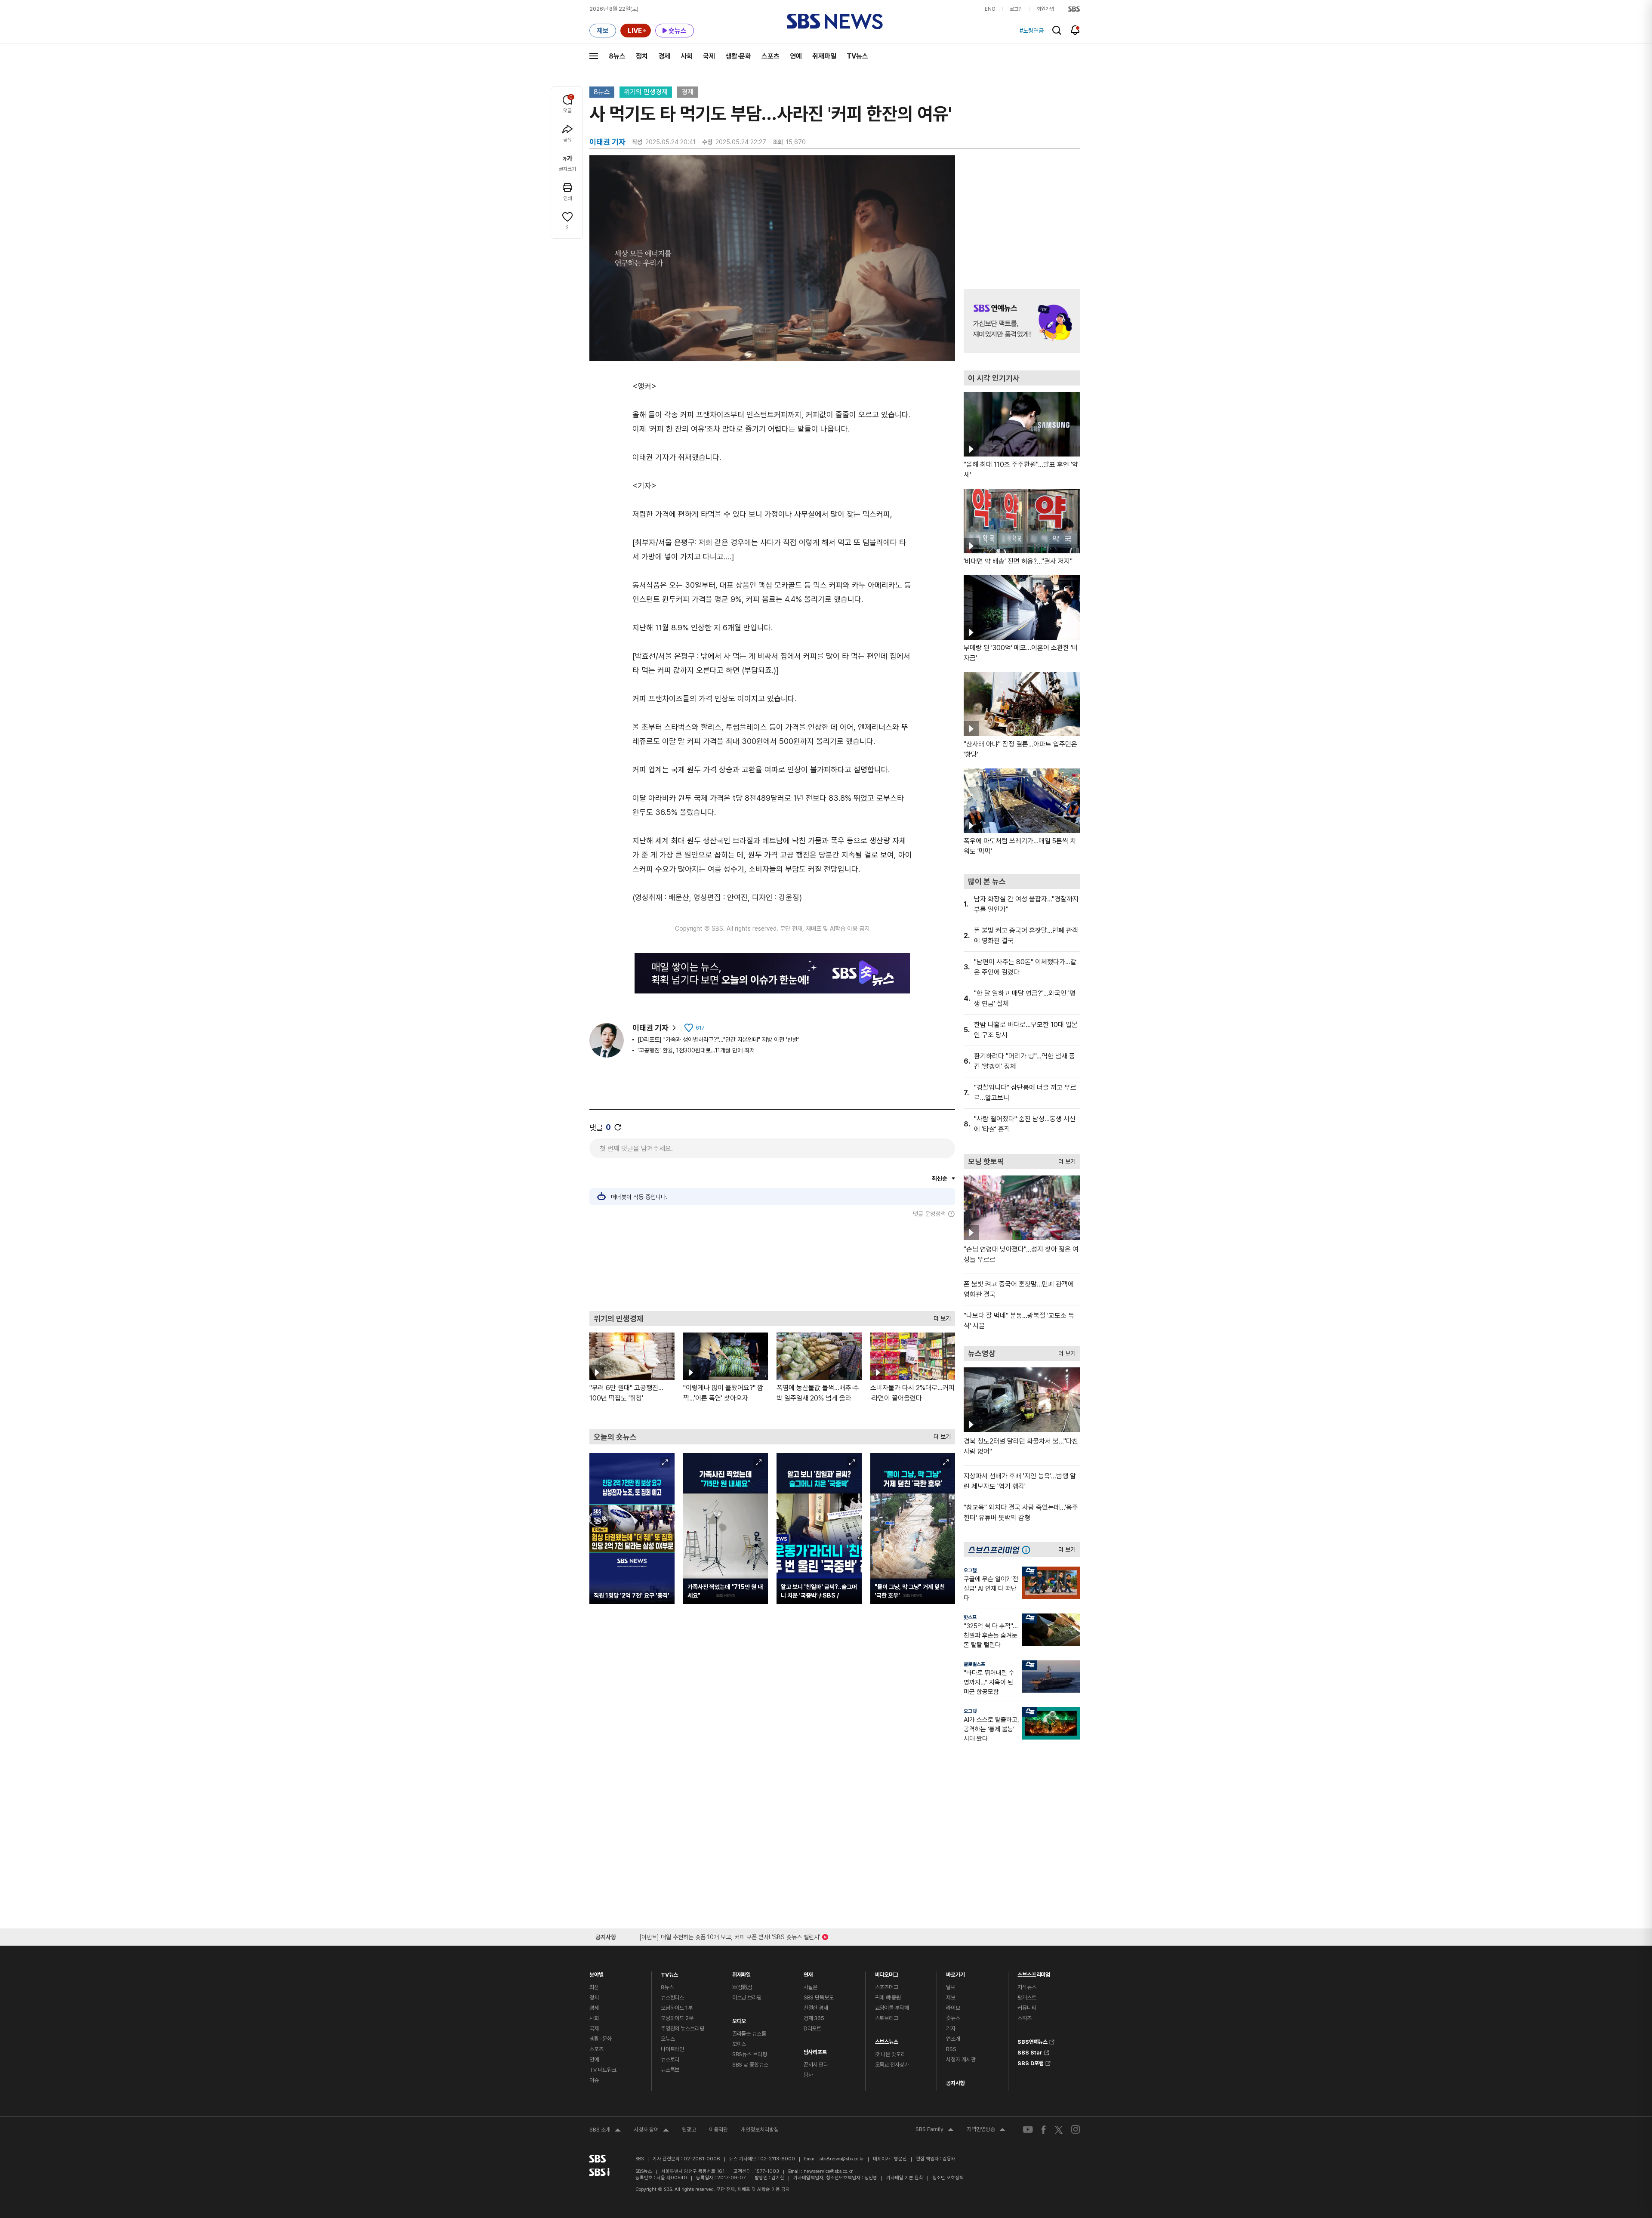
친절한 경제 (816, 2008)
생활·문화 (738, 56)
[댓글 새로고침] (618, 1127)
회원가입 (1045, 9)
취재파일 (824, 56)
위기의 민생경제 (646, 92)
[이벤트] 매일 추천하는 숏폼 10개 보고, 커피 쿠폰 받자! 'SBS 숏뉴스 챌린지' (730, 1936)
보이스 (739, 2044)
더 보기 (940, 1316)
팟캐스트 (1027, 1997)
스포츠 (771, 56)
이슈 (594, 2080)
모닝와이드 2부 (677, 2018)
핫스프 (970, 1617)
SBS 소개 (605, 2131)
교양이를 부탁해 (892, 2008)
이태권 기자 (650, 1028)
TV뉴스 (857, 56)
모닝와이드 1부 (677, 2008)
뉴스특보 (670, 2070)
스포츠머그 (887, 1987)
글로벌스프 (974, 1664)
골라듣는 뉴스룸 (749, 2034)
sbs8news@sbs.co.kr (842, 2159)
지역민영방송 (986, 2130)
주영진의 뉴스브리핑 (683, 2028)
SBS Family (935, 2130)
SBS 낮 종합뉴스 (750, 2065)
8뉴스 (617, 56)
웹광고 (689, 2130)
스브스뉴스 (887, 2040)
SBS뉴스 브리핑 (750, 2054)
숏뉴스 (953, 2018)
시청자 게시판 (961, 2059)
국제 (709, 56)
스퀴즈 (1025, 2018)
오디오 (739, 2019)
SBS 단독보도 (819, 1997)
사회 (687, 56)
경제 (664, 56)
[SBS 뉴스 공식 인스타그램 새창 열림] (1076, 2129)
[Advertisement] (772, 1264)
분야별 (596, 1973)
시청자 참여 (651, 2131)
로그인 (1016, 9)
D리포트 (812, 2028)
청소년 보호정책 (948, 2178)
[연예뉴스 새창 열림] (1022, 321)
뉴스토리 (670, 2059)
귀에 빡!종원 (888, 1997)
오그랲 (970, 1570)
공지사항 (955, 2083)
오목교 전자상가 (892, 2065)
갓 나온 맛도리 (890, 2054)
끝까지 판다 (816, 2065)
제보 (951, 1997)
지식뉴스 (1027, 1987)
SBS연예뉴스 (1032, 2041)
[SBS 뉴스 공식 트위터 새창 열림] (1059, 2129)
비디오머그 (887, 1973)
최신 (594, 1987)
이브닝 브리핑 (747, 1997)
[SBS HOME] (1074, 9)
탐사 (808, 2075)
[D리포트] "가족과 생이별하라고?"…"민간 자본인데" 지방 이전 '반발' (718, 1040)
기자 (951, 2028)
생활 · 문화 (601, 2039)
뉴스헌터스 (672, 1997)
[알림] (1075, 30)
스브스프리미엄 (1034, 1973)
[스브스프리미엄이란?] (1028, 1550)
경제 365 (814, 2018)
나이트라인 (672, 2049)
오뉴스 (668, 2039)
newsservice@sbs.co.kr (828, 2171)
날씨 (951, 1987)
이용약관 (718, 2130)
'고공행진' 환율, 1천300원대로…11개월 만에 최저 (696, 1050)
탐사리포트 (815, 2050)
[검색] (1057, 30)
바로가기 (955, 1973)
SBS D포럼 (1031, 2062)
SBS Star (1030, 2051)
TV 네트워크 (603, 2070)
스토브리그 (887, 2018)
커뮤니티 (1027, 2008)
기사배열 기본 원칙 (905, 2178)
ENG (990, 9)
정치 (642, 56)
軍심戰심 (742, 1987)
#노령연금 (1032, 31)
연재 (808, 1973)
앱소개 (953, 2039)
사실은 (811, 1987)
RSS (951, 2049)
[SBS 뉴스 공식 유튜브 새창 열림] (1028, 2130)
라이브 (953, 2008)
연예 (796, 56)
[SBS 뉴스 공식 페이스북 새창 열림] (1044, 2130)
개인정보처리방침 (760, 2130)
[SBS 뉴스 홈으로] (835, 22)
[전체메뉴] (594, 56)
